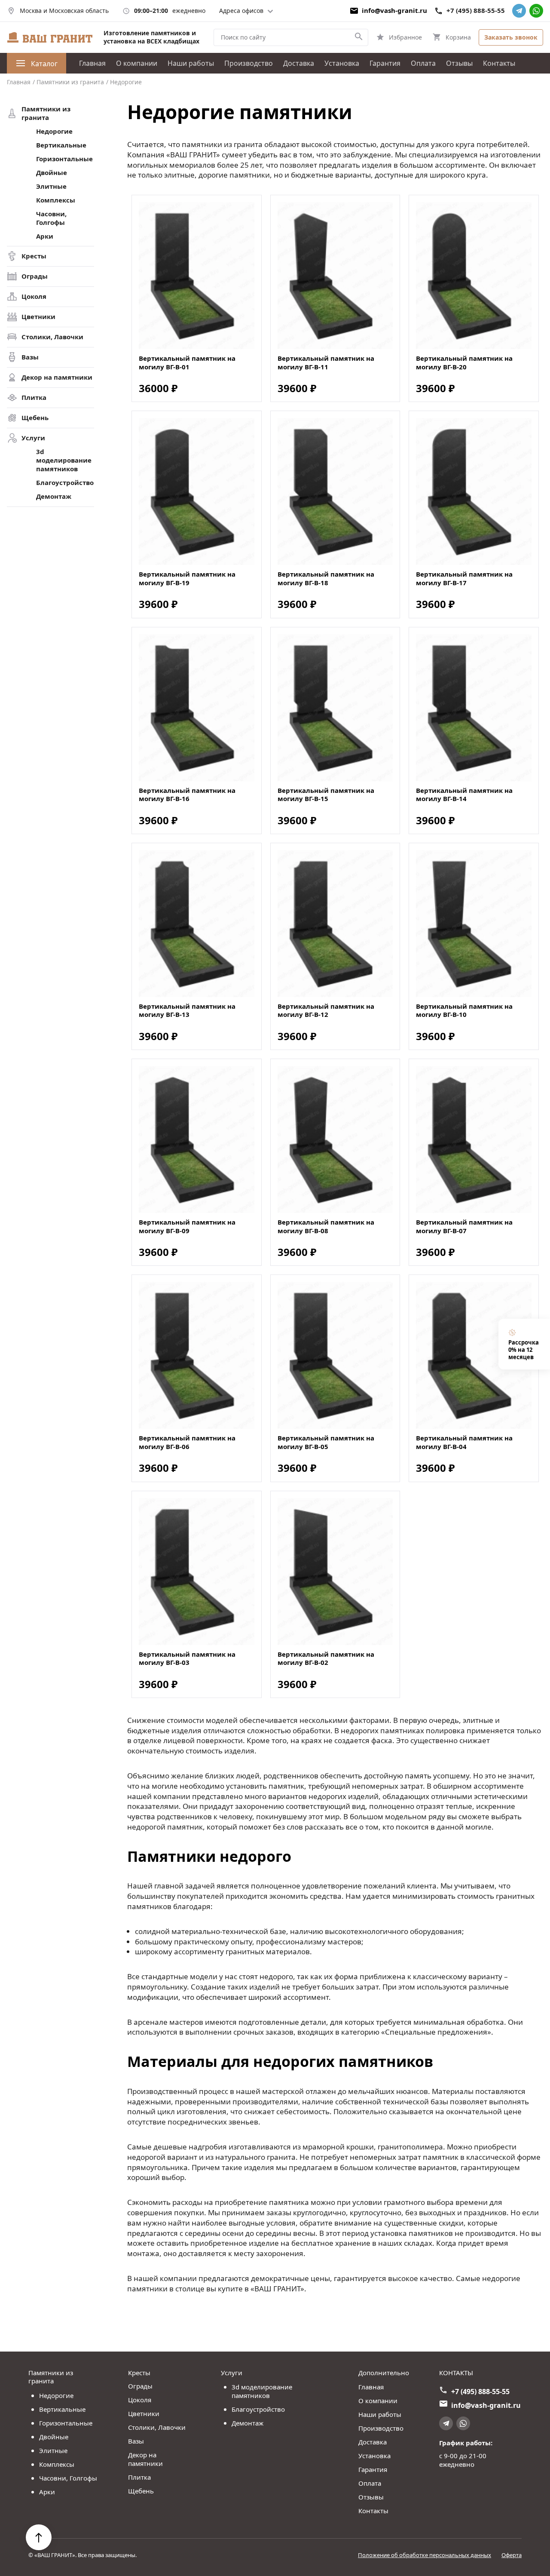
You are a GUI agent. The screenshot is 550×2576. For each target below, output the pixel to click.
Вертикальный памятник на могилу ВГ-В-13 (187, 1011)
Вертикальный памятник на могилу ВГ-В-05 (326, 1442)
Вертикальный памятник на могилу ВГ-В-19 (187, 579)
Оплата (423, 63)
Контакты (499, 63)
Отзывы (459, 63)
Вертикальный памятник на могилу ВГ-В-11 (326, 363)
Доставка (299, 63)
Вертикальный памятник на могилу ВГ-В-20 (464, 363)
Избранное (405, 37)
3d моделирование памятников (64, 460)
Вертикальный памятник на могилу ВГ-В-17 (464, 579)
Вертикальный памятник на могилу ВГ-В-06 (187, 1442)
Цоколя (34, 296)
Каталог (44, 64)
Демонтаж (54, 496)
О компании (137, 63)
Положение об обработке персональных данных (425, 2555)
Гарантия (385, 63)
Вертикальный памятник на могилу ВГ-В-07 (464, 1227)
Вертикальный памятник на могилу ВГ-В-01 (187, 363)
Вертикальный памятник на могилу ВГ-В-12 (326, 1011)
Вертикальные (61, 145)
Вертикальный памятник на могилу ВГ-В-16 (187, 795)
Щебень (35, 418)
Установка (342, 63)
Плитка (34, 398)
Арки (45, 236)
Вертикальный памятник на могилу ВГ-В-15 (326, 795)
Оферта (512, 2555)
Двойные (52, 173)
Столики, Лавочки (52, 337)
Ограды (35, 276)
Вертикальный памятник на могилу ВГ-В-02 (326, 1659)
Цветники (38, 317)
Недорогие (54, 131)
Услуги (33, 438)
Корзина (458, 37)
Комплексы (56, 200)
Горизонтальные (64, 159)
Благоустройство (65, 483)
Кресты (34, 256)
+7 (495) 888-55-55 (476, 11)
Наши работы (191, 63)
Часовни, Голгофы (51, 218)
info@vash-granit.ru (394, 11)
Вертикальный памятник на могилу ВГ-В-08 (326, 1227)
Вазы (30, 357)
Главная (92, 63)
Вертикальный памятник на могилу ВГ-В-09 (187, 1227)
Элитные (51, 186)
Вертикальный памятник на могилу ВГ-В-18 (326, 579)
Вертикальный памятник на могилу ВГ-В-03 (187, 1659)
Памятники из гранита (46, 113)
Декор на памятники (57, 377)
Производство (249, 63)
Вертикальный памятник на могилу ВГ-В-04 (464, 1442)
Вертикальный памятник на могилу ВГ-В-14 (464, 795)
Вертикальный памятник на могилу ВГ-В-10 (464, 1011)
